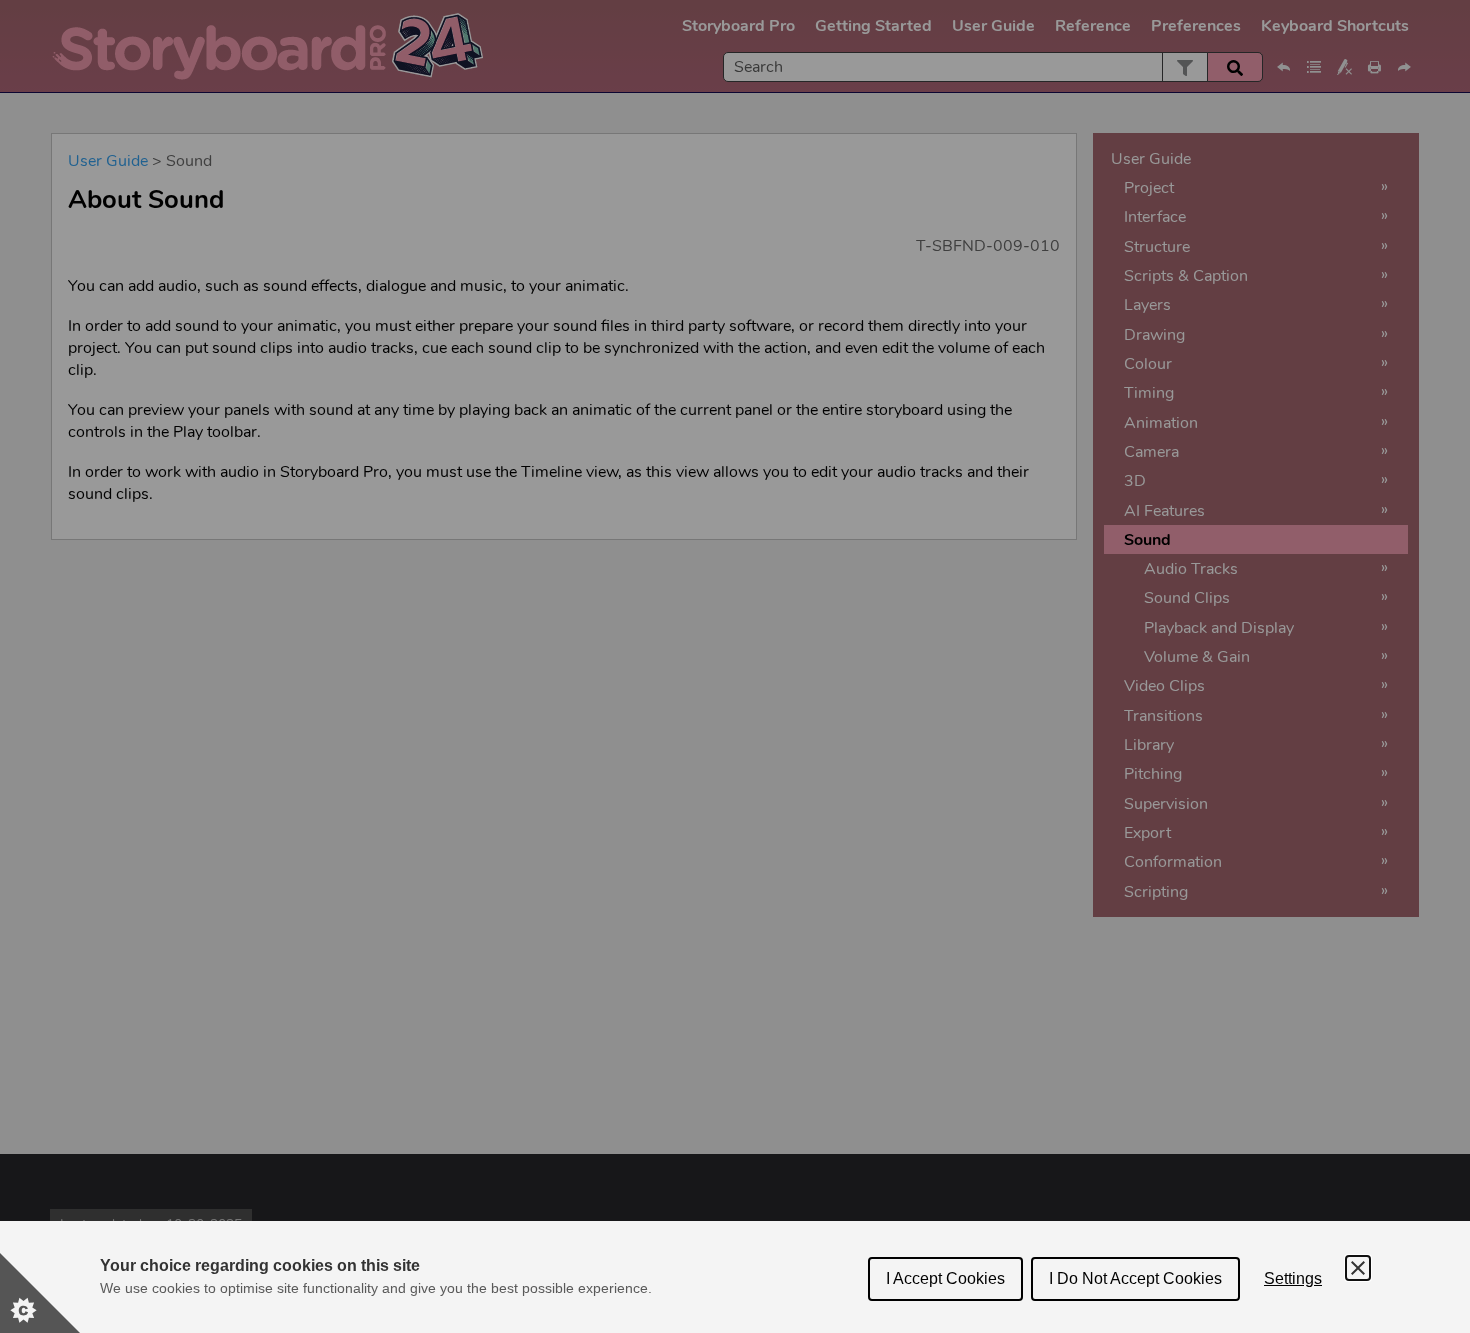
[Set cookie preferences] (40, 1293)
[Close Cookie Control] (1358, 1268)
